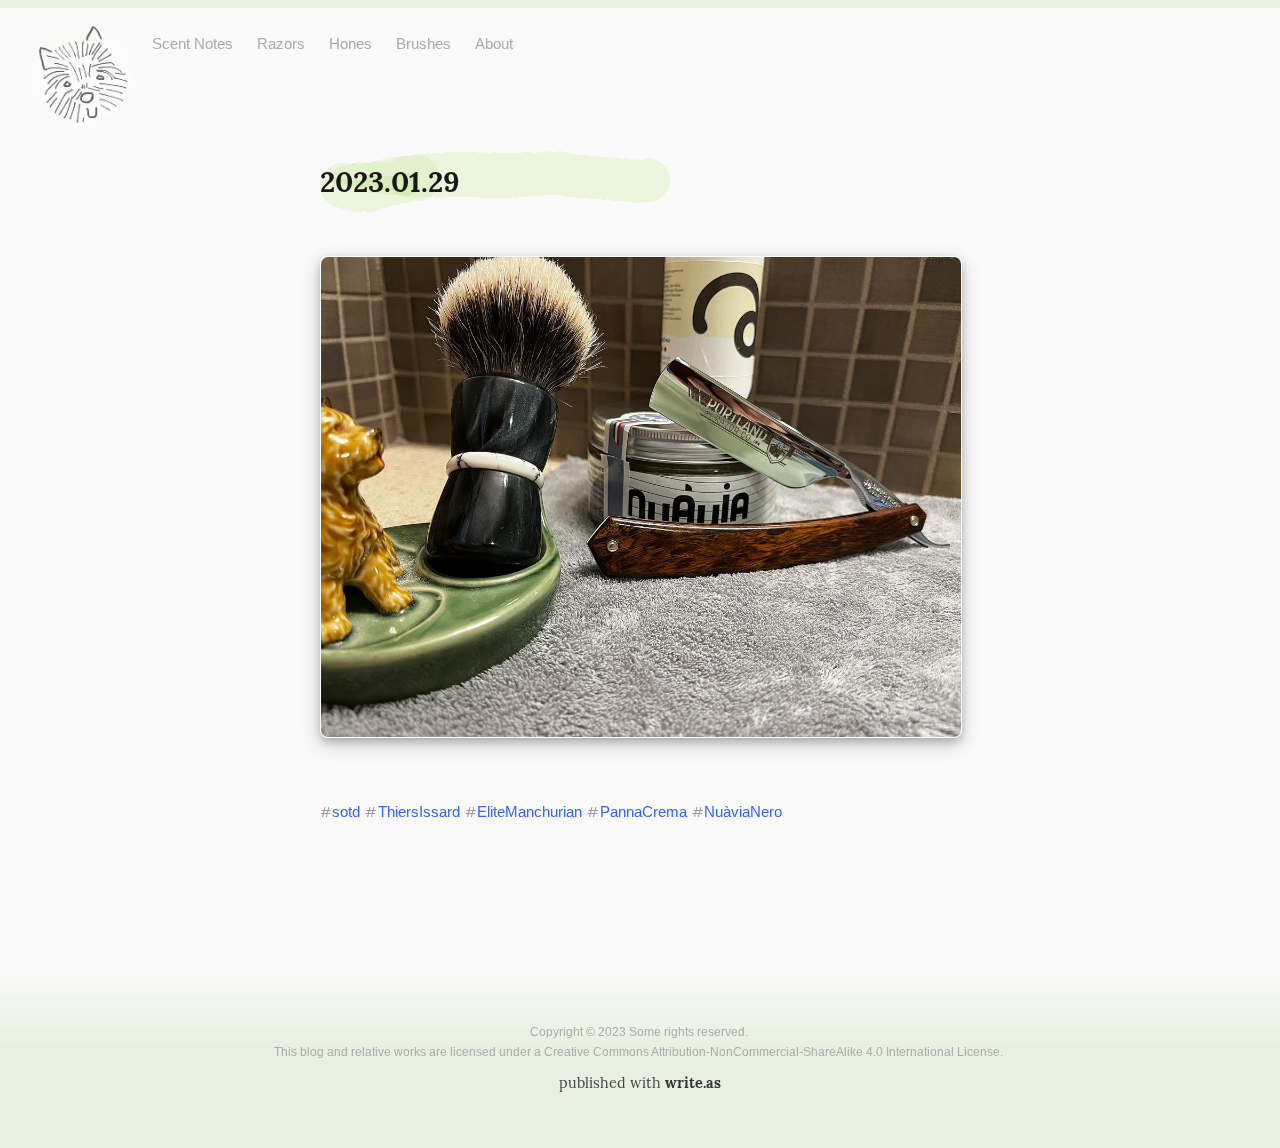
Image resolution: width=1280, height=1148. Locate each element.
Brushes (423, 43)
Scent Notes (192, 43)
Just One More (82, 40)
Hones (350, 43)
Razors (281, 43)
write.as (693, 1083)
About (494, 43)
